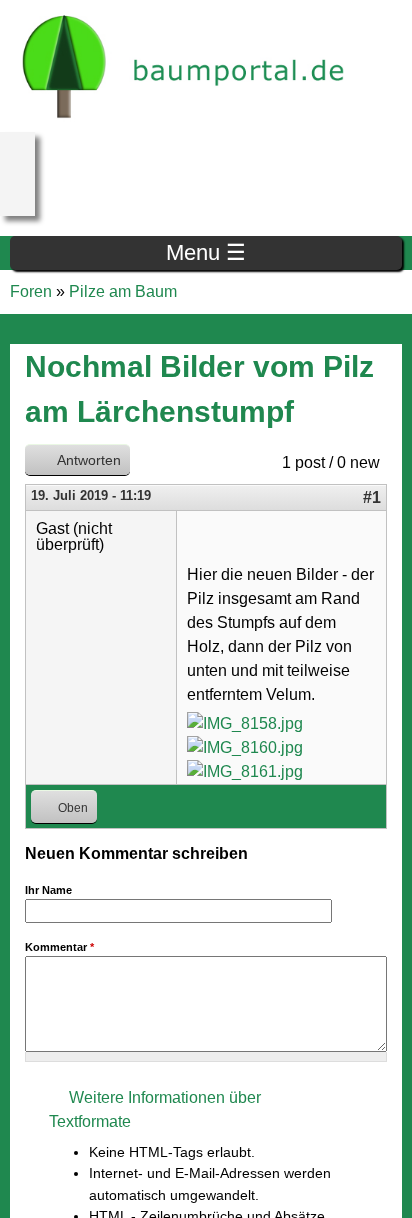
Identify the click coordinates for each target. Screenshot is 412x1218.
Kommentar (59, 947)
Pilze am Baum (123, 291)
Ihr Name (48, 890)
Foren (31, 291)
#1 (372, 497)
